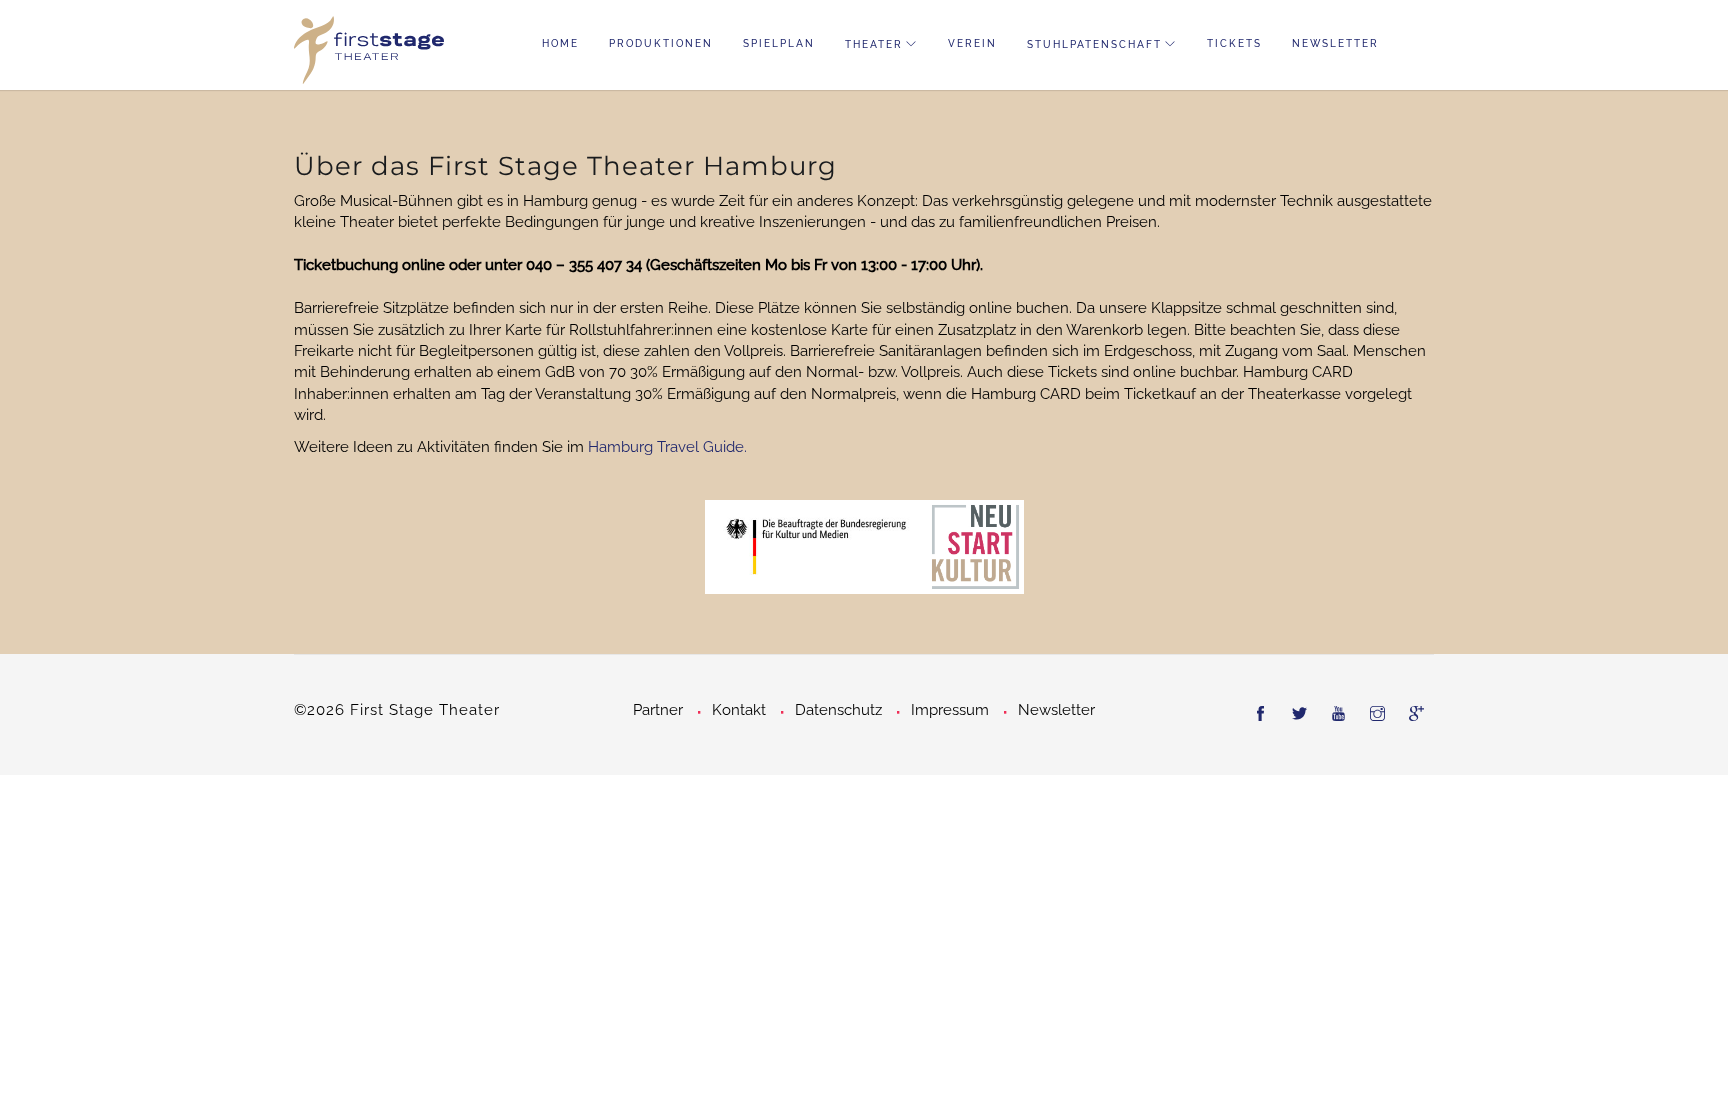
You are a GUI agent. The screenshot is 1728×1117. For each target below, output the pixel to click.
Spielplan (779, 43)
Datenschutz (838, 710)
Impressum (950, 710)
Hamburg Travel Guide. (667, 447)
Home (560, 43)
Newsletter (1335, 43)
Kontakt (739, 710)
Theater (874, 44)
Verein (972, 43)
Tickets (1234, 43)
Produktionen (661, 43)
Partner (658, 710)
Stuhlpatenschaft (1094, 44)
